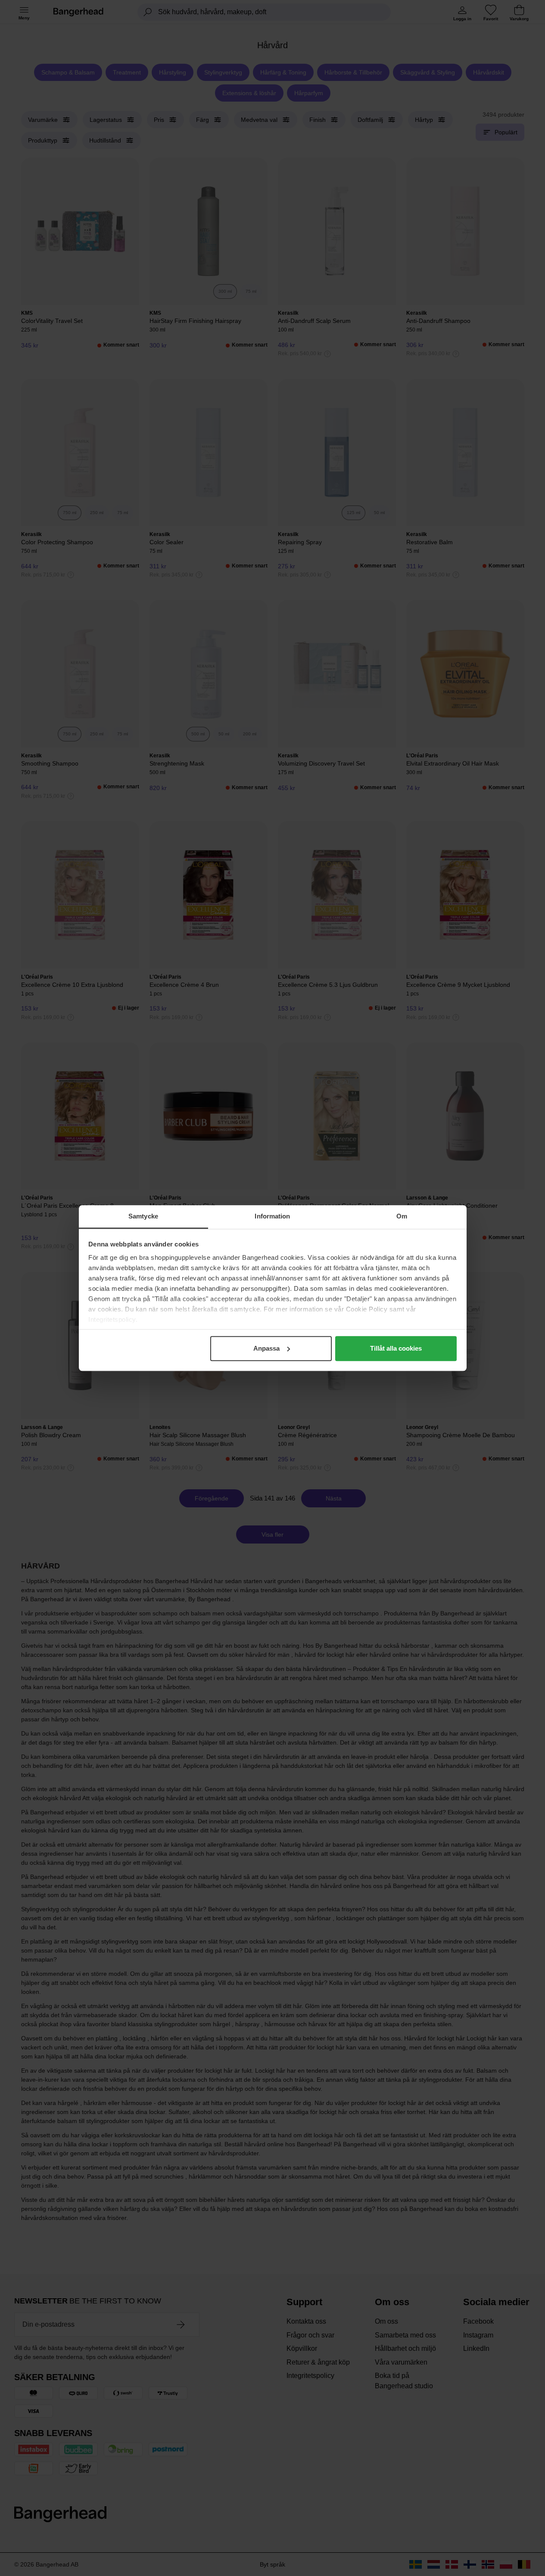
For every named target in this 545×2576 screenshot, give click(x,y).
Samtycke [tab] (143, 1216)
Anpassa (266, 1348)
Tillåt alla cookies (396, 1348)
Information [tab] (272, 1216)
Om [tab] (402, 1216)
